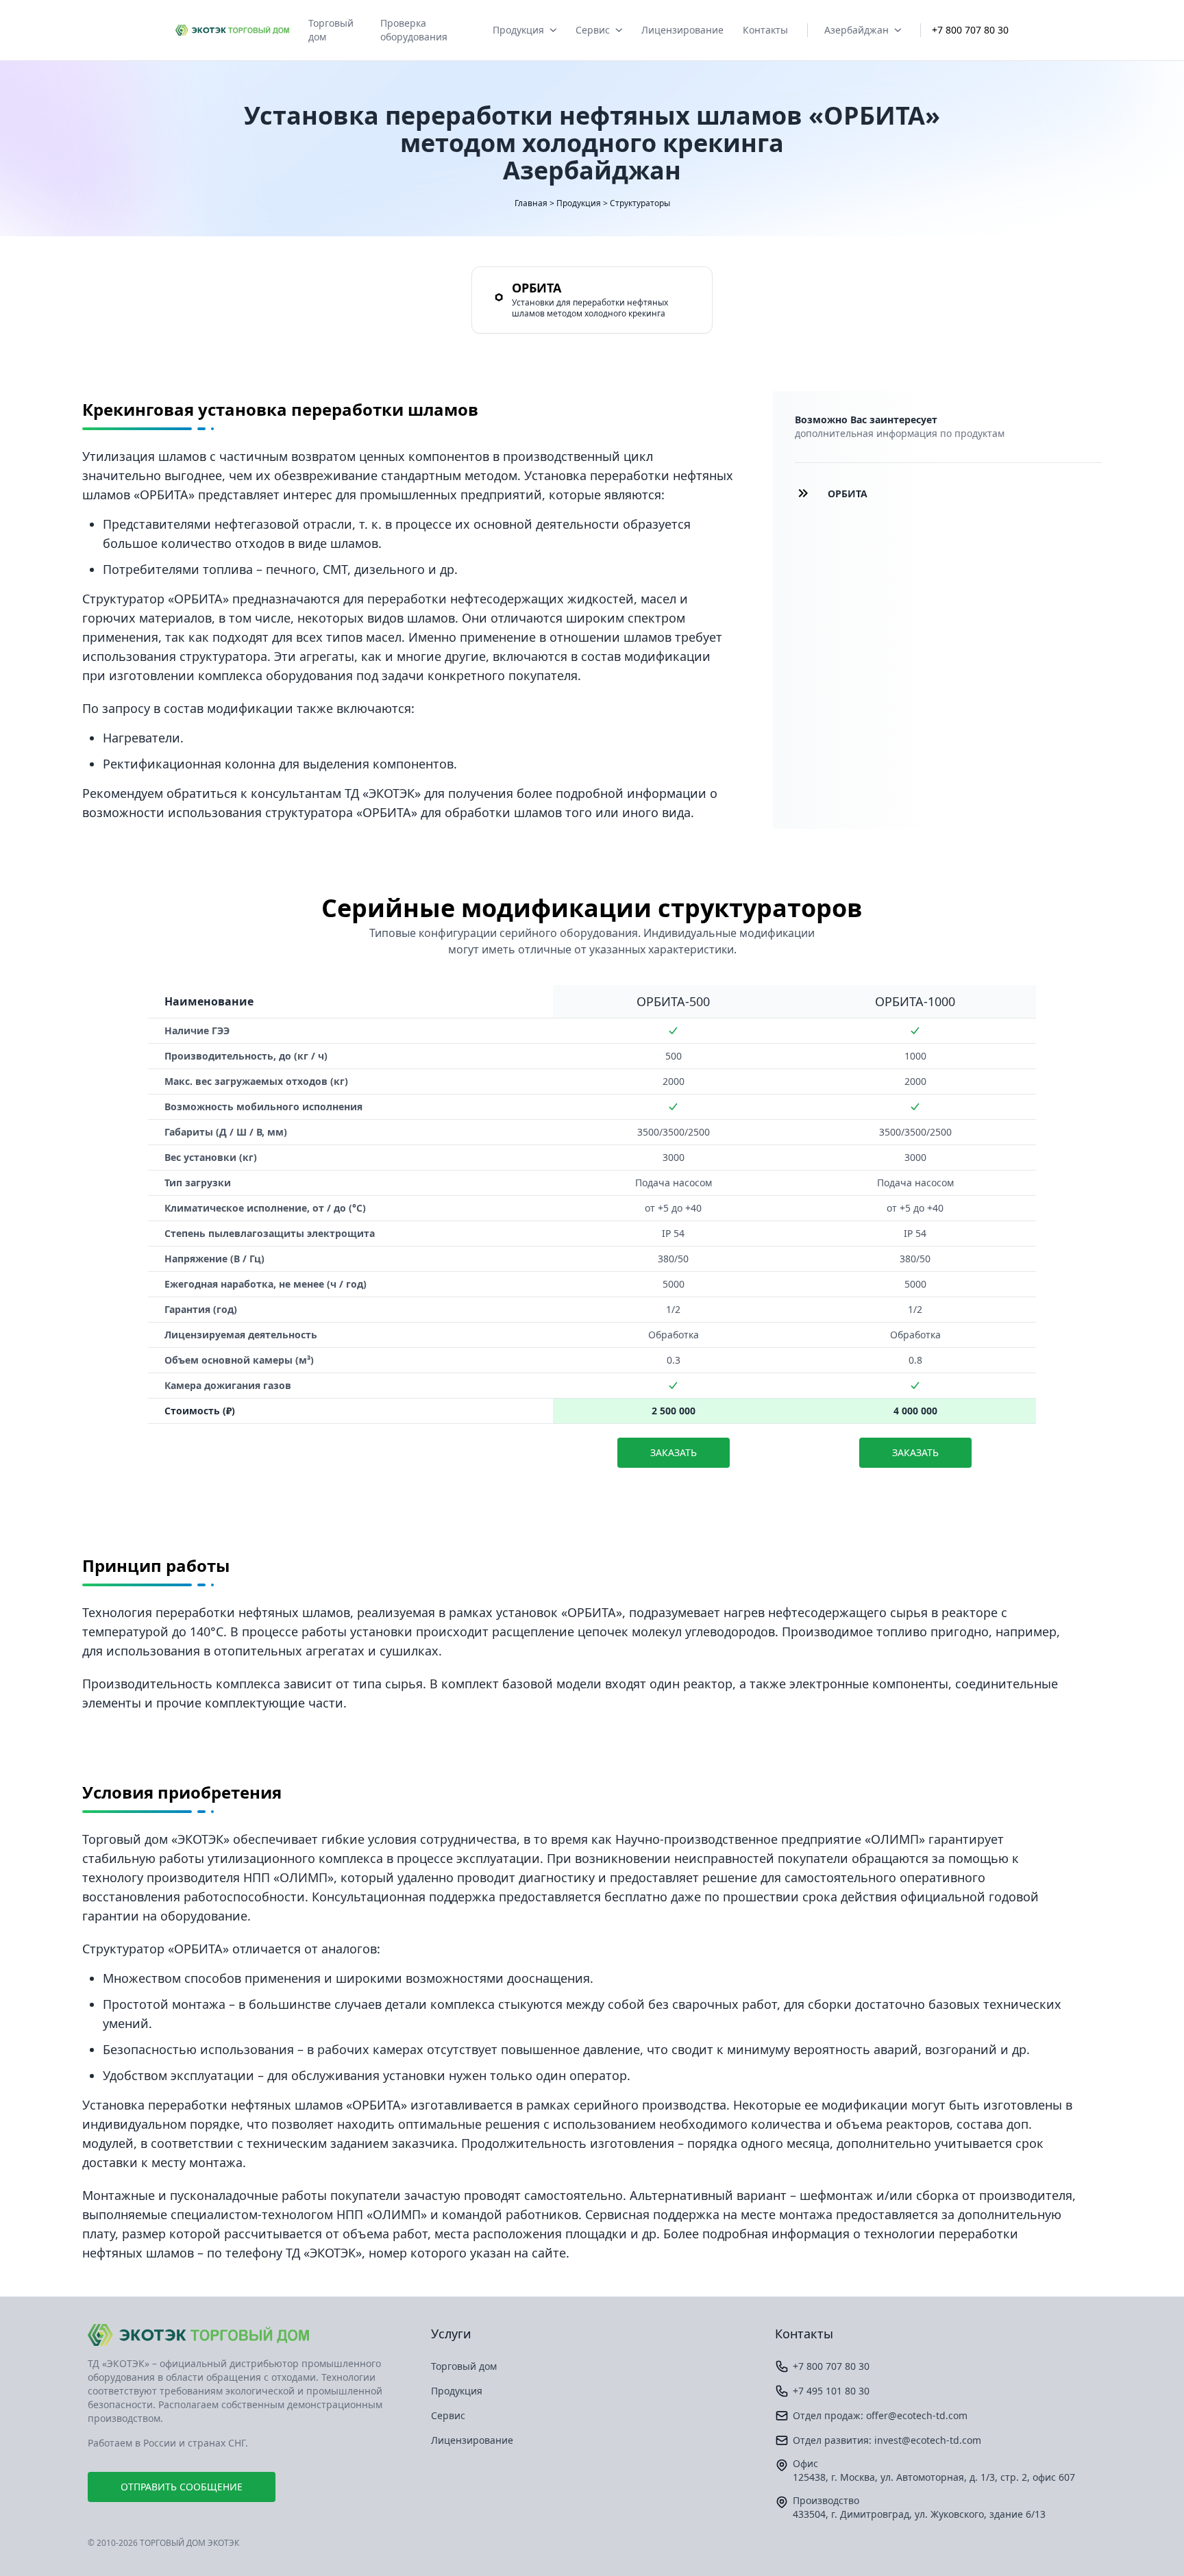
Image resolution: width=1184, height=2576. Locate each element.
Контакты (765, 30)
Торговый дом (331, 30)
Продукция (518, 30)
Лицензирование (682, 30)
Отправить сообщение (182, 2487)
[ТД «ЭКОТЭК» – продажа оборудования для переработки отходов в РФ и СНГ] (248, 2335)
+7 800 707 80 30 (970, 30)
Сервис (593, 30)
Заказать (674, 1452)
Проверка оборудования (414, 30)
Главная (531, 203)
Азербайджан (856, 30)
